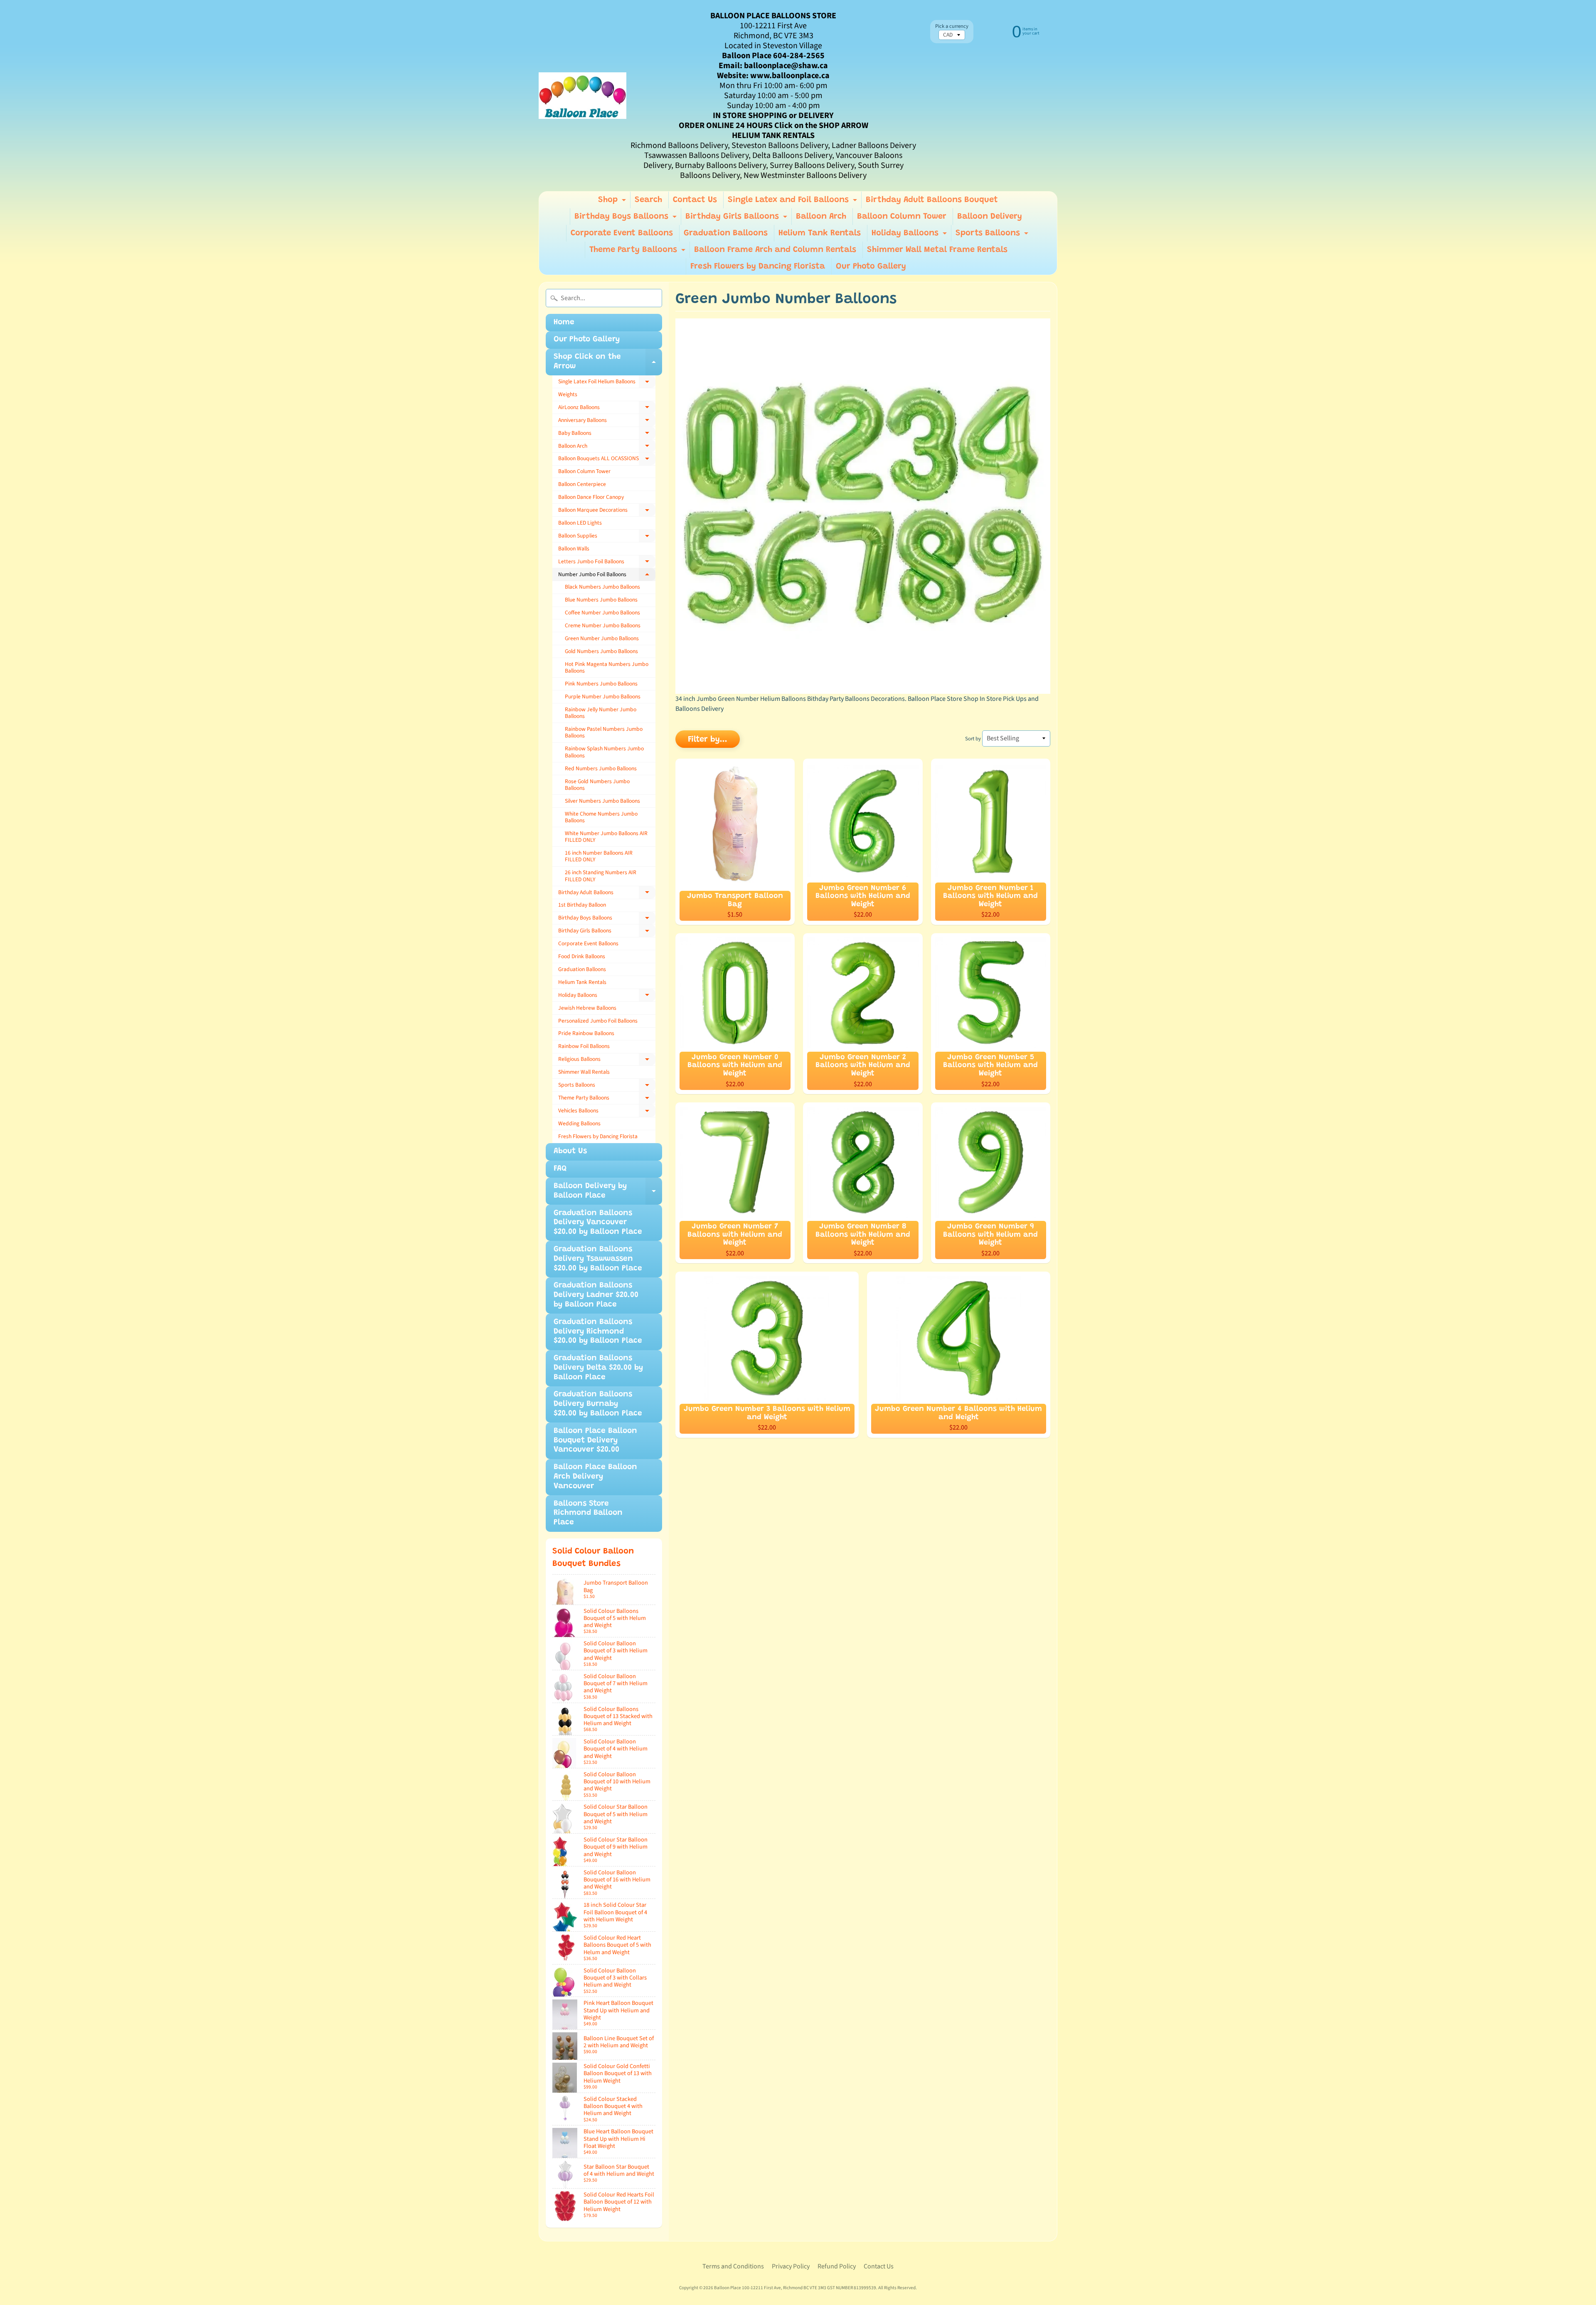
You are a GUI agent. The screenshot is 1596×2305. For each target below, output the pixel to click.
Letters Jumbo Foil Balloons (607, 563)
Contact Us (695, 200)
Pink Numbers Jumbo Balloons (601, 684)
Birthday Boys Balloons (627, 219)
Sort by (973, 739)
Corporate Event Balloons (622, 233)
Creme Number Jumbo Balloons (603, 625)
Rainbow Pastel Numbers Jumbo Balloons (604, 732)
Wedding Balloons (579, 1123)
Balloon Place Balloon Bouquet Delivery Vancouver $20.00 (595, 1441)
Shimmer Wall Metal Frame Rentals (937, 250)
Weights (568, 394)
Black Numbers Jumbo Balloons (602, 587)
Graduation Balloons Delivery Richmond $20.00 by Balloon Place (598, 1332)
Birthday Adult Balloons (607, 894)
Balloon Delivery (990, 217)
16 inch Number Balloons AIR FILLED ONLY (599, 856)
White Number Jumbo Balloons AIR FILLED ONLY (606, 837)
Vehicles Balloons (607, 1112)
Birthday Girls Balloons (737, 219)
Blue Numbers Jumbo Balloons (601, 600)
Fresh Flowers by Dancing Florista (758, 266)
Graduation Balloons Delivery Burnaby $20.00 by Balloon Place (598, 1404)
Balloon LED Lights (580, 523)
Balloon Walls (574, 549)
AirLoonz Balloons (607, 409)
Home (564, 322)
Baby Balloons (607, 434)
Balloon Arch (821, 217)
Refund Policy (837, 2266)
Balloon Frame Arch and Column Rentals (775, 250)
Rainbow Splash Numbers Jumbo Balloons (604, 752)
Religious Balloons (607, 1060)
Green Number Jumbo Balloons (602, 638)
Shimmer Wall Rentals (584, 1072)
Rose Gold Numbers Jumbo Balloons (597, 785)
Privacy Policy (791, 2266)
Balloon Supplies (607, 537)
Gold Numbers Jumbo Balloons (601, 651)
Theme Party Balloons (638, 252)
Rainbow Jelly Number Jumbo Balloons (601, 713)
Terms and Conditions (733, 2266)
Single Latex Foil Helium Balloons (607, 383)
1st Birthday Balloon (582, 905)
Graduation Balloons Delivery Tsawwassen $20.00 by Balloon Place (598, 1259)
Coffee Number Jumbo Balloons (602, 613)
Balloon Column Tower (902, 217)
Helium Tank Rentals (820, 233)
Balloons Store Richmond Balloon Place (588, 1513)
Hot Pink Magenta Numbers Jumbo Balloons (607, 667)
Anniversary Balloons (607, 422)
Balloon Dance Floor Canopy (591, 497)
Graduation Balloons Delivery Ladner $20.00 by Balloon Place (596, 1295)
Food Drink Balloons (582, 956)
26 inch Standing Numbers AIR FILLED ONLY (601, 876)
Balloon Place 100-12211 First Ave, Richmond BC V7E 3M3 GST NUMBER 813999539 (795, 2288)
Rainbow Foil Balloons (584, 1046)
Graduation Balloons (726, 233)
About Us (570, 1151)
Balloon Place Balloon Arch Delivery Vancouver (595, 1477)
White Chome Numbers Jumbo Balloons (601, 817)
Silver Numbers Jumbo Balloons (602, 801)
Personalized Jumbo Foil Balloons (598, 1021)
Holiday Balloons (910, 235)
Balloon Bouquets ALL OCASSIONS (607, 460)
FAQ (560, 1169)
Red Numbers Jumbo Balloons (601, 768)
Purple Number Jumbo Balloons (603, 696)
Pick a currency (952, 26)
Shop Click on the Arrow (608, 364)
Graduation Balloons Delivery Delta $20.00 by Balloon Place (598, 1368)
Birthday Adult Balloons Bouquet (932, 200)
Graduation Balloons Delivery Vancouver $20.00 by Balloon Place (598, 1223)
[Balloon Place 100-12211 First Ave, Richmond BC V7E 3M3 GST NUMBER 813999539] (582, 96)
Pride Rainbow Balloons (586, 1033)
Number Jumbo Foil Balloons (607, 576)
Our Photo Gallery (871, 266)
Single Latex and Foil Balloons (793, 202)
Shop (613, 202)
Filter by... (708, 740)
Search (648, 200)
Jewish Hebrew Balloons (587, 1008)
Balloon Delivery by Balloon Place (608, 1193)
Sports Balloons (993, 235)
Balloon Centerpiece (582, 484)
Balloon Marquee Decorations (607, 511)
